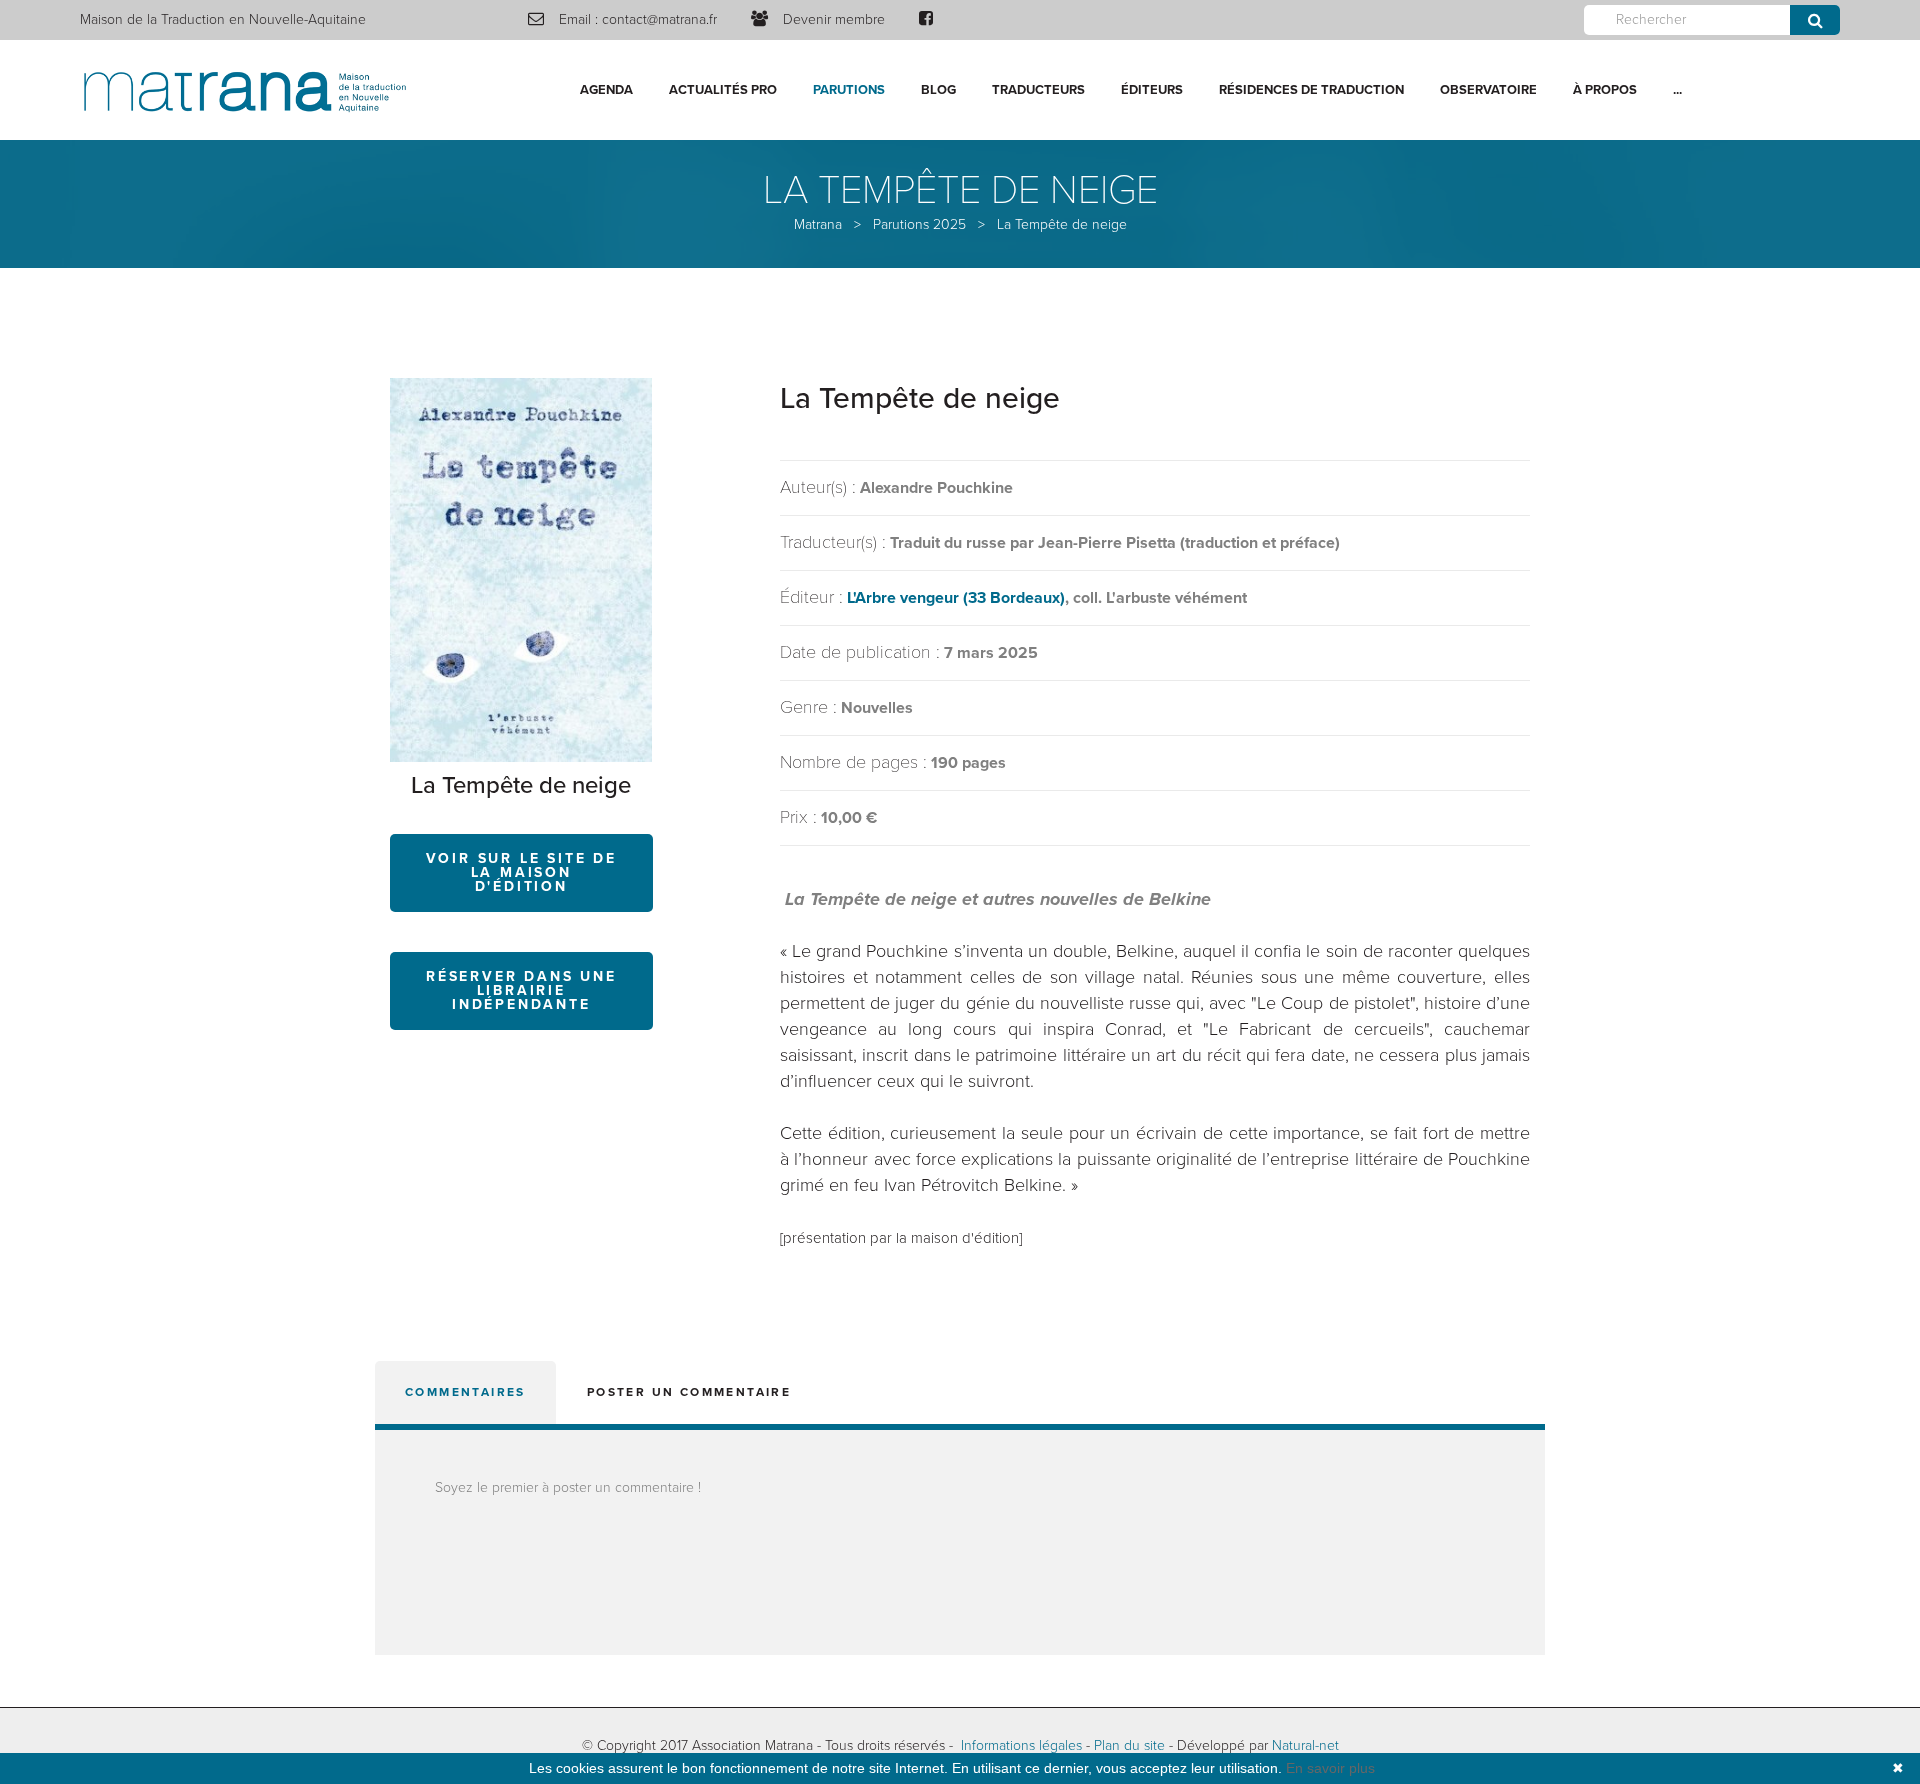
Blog (938, 90)
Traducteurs (1038, 90)
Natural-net (1305, 1745)
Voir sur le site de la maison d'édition (521, 872)
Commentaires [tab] (465, 1392)
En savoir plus (1330, 1768)
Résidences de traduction (1311, 90)
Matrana (818, 224)
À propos (1605, 90)
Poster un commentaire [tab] (689, 1392)
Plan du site (1129, 1745)
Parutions (849, 90)
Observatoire (1488, 90)
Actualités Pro (723, 90)
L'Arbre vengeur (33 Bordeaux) (956, 598)
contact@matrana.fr (659, 19)
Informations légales (1021, 1745)
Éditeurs (1152, 90)
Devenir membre (834, 19)
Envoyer (1815, 20)
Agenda (606, 90)
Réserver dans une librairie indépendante (521, 990)
